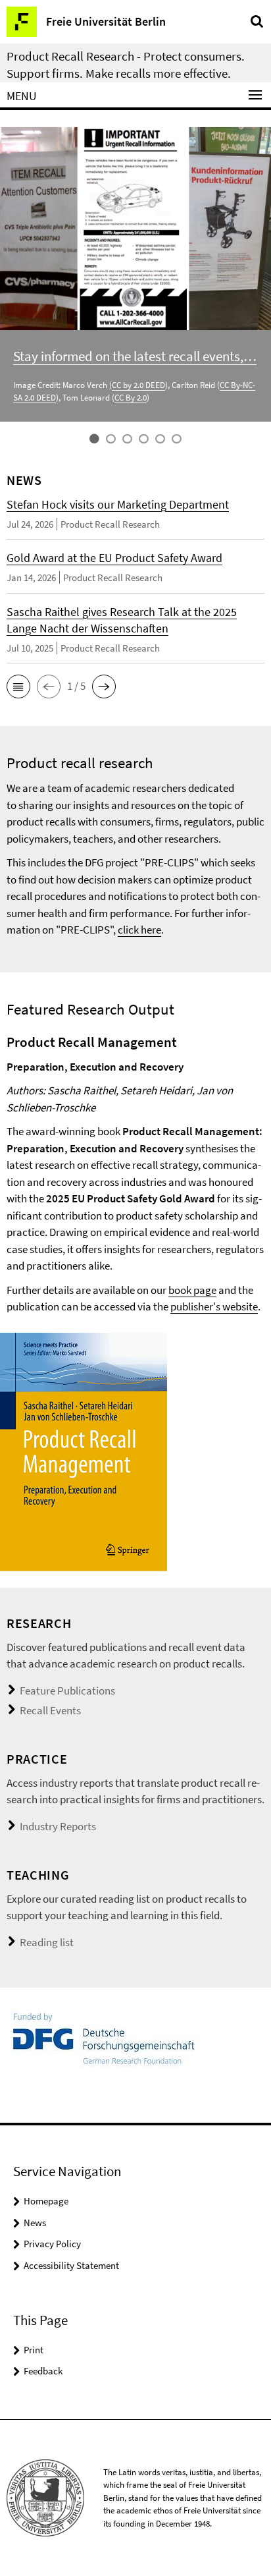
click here (139, 930)
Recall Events (50, 1710)
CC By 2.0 (131, 398)
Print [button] (34, 2350)
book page (192, 1290)
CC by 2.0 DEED (138, 385)
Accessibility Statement (71, 2265)
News (35, 2223)
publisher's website (214, 1306)
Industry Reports (58, 1826)
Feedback (43, 2371)
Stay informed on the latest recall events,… (135, 356)
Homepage (46, 2201)
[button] (18, 686)
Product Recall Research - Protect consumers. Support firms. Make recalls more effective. (126, 65)
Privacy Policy (52, 2244)
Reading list (47, 1942)
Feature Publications (67, 1691)
